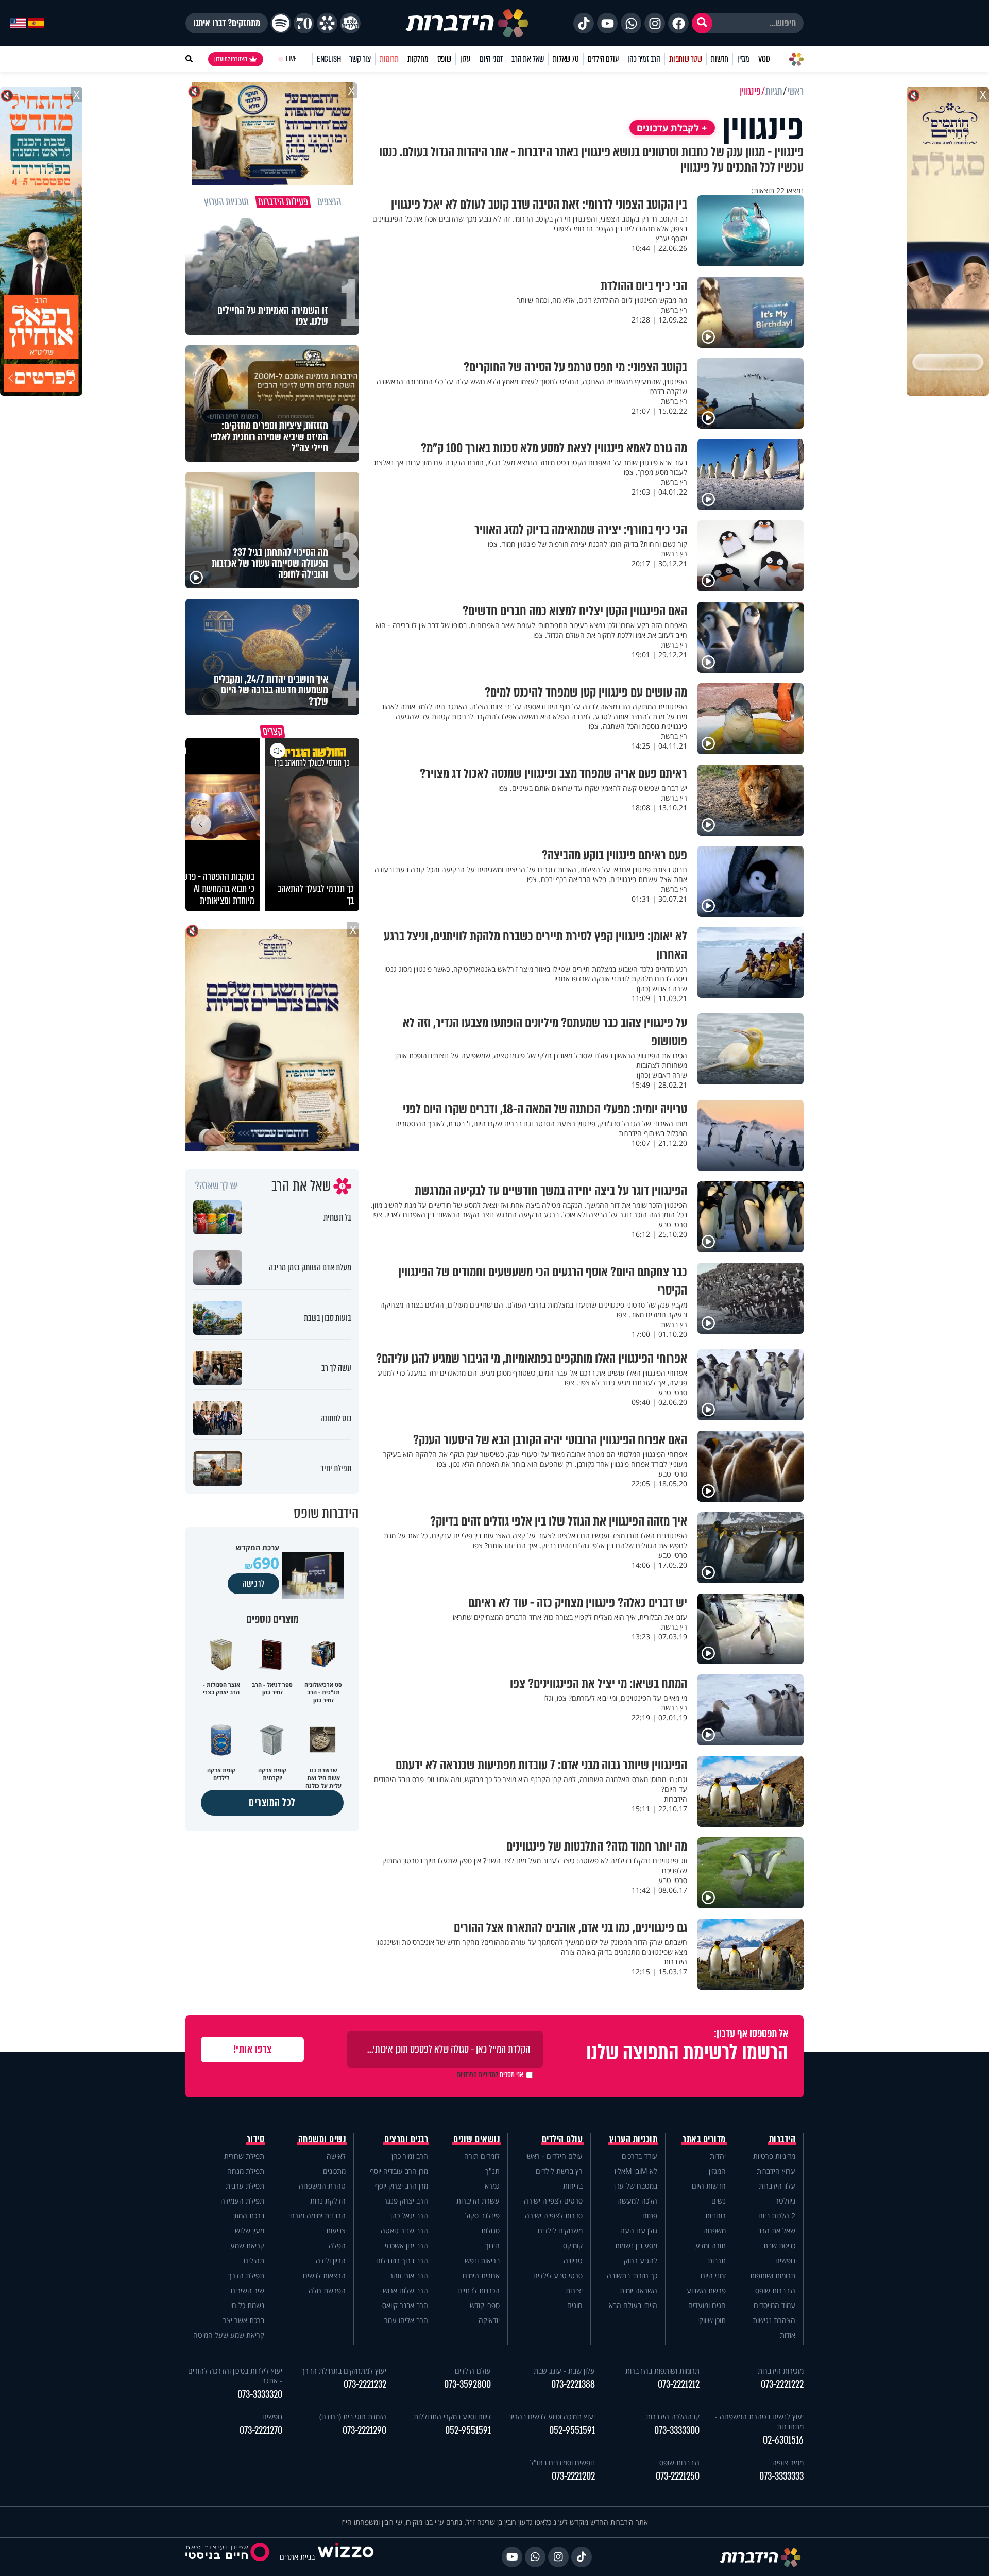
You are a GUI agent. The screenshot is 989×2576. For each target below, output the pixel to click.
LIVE (291, 59)
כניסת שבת (779, 2245)
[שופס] (327, 23)
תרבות (717, 2260)
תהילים (254, 2260)
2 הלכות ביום (777, 2216)
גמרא (492, 2186)
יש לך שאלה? (217, 1186)
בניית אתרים (297, 2557)
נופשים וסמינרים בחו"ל (562, 2462)
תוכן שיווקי (712, 2320)
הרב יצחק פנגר (406, 2201)
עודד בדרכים (640, 2156)
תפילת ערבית (245, 2186)
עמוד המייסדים (774, 2305)
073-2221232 (365, 2385)
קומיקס (573, 2245)
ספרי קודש (485, 2305)
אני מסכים (490, 2075)
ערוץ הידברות (776, 2171)
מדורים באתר (704, 2139)
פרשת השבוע (706, 2290)
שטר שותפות (686, 59)
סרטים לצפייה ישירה (553, 2201)
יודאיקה (489, 2320)
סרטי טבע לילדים (558, 2275)
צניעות (336, 2231)
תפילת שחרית (244, 2156)
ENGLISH (329, 59)
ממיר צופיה (788, 2462)
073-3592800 (467, 2385)
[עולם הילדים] (350, 23)
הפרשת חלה (327, 2290)
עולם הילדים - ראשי (554, 2156)
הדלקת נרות (328, 2201)
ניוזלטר (785, 2201)
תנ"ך (492, 2171)
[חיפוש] (702, 23)
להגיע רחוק (641, 2260)
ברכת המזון (249, 2216)
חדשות (720, 59)
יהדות (718, 2156)
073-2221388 (573, 2385)
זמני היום (491, 59)
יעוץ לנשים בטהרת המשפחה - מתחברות (759, 2421)
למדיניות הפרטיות (478, 2075)
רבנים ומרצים (406, 2139)
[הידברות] (467, 23)
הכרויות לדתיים (479, 2290)
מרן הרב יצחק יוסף (402, 2186)
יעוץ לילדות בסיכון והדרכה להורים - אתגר (235, 2376)
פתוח (650, 2216)
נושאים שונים (476, 2139)
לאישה (336, 2156)
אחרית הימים (481, 2275)
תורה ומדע (711, 2245)
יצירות (574, 2290)
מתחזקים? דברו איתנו (227, 23)
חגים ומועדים (707, 2305)
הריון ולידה (331, 2260)
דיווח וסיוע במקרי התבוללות (452, 2417)
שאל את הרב (528, 59)
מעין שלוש (250, 2231)
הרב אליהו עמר (406, 2320)
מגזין (743, 59)
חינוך (492, 2245)
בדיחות (573, 2186)
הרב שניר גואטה (404, 2231)
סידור (256, 2139)
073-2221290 (364, 2430)
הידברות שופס (775, 2290)
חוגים (575, 2305)
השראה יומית (638, 2290)
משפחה (714, 2231)
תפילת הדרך (246, 2275)
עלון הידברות (777, 2186)
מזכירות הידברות (781, 2371)
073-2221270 (261, 2430)
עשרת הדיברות (478, 2201)
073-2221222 (782, 2385)
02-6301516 (783, 2440)
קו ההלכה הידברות (673, 2417)
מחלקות (418, 59)
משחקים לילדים (560, 2231)
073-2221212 (679, 2385)
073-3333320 (260, 2394)
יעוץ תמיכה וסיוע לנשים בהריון (552, 2417)
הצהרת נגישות (774, 2320)
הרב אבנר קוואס (405, 2305)
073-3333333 (781, 2476)
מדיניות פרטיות (774, 2156)
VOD (764, 59)
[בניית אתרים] (346, 2557)
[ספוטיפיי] (281, 23)
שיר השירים (248, 2290)
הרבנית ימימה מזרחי (317, 2216)
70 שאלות (566, 59)
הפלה (337, 2245)
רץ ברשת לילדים (559, 2171)
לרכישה (253, 1584)
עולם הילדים (603, 59)
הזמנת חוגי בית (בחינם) (353, 2417)
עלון (465, 59)
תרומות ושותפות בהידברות (662, 2371)
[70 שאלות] (304, 23)
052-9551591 (572, 2430)
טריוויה (573, 2260)
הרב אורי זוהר (409, 2275)
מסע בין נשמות (636, 2245)
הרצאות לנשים (324, 2275)
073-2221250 (678, 2476)
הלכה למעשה (637, 2201)
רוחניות (715, 2216)
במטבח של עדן (636, 2186)
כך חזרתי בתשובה (632, 2275)
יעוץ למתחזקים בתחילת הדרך (344, 2371)
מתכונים (334, 2171)
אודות (788, 2335)
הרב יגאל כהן (409, 2216)
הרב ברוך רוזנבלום (402, 2260)
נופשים (785, 2260)
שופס (444, 59)
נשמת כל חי (247, 2305)
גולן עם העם (639, 2231)
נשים (719, 2201)
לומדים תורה (482, 2156)
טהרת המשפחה (322, 2186)
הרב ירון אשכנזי (406, 2245)
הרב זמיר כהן (644, 59)
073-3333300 (677, 2430)
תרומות (389, 59)
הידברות (782, 2139)
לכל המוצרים (272, 1802)
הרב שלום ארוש (405, 2290)
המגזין (717, 2171)
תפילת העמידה (242, 2201)
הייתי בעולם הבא (633, 2305)
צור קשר (360, 59)
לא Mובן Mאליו (636, 2171)
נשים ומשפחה (322, 2139)
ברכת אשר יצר (244, 2320)
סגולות (490, 2231)
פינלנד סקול (482, 2216)
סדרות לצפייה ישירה (554, 2216)
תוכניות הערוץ (634, 2139)
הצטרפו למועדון (231, 59)
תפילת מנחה (246, 2171)
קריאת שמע (247, 2245)
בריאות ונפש (482, 2260)
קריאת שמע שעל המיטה (229, 2335)
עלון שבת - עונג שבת (564, 2371)
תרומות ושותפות (773, 2275)
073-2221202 (573, 2476)
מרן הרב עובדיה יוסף (399, 2171)
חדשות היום (709, 2186)
